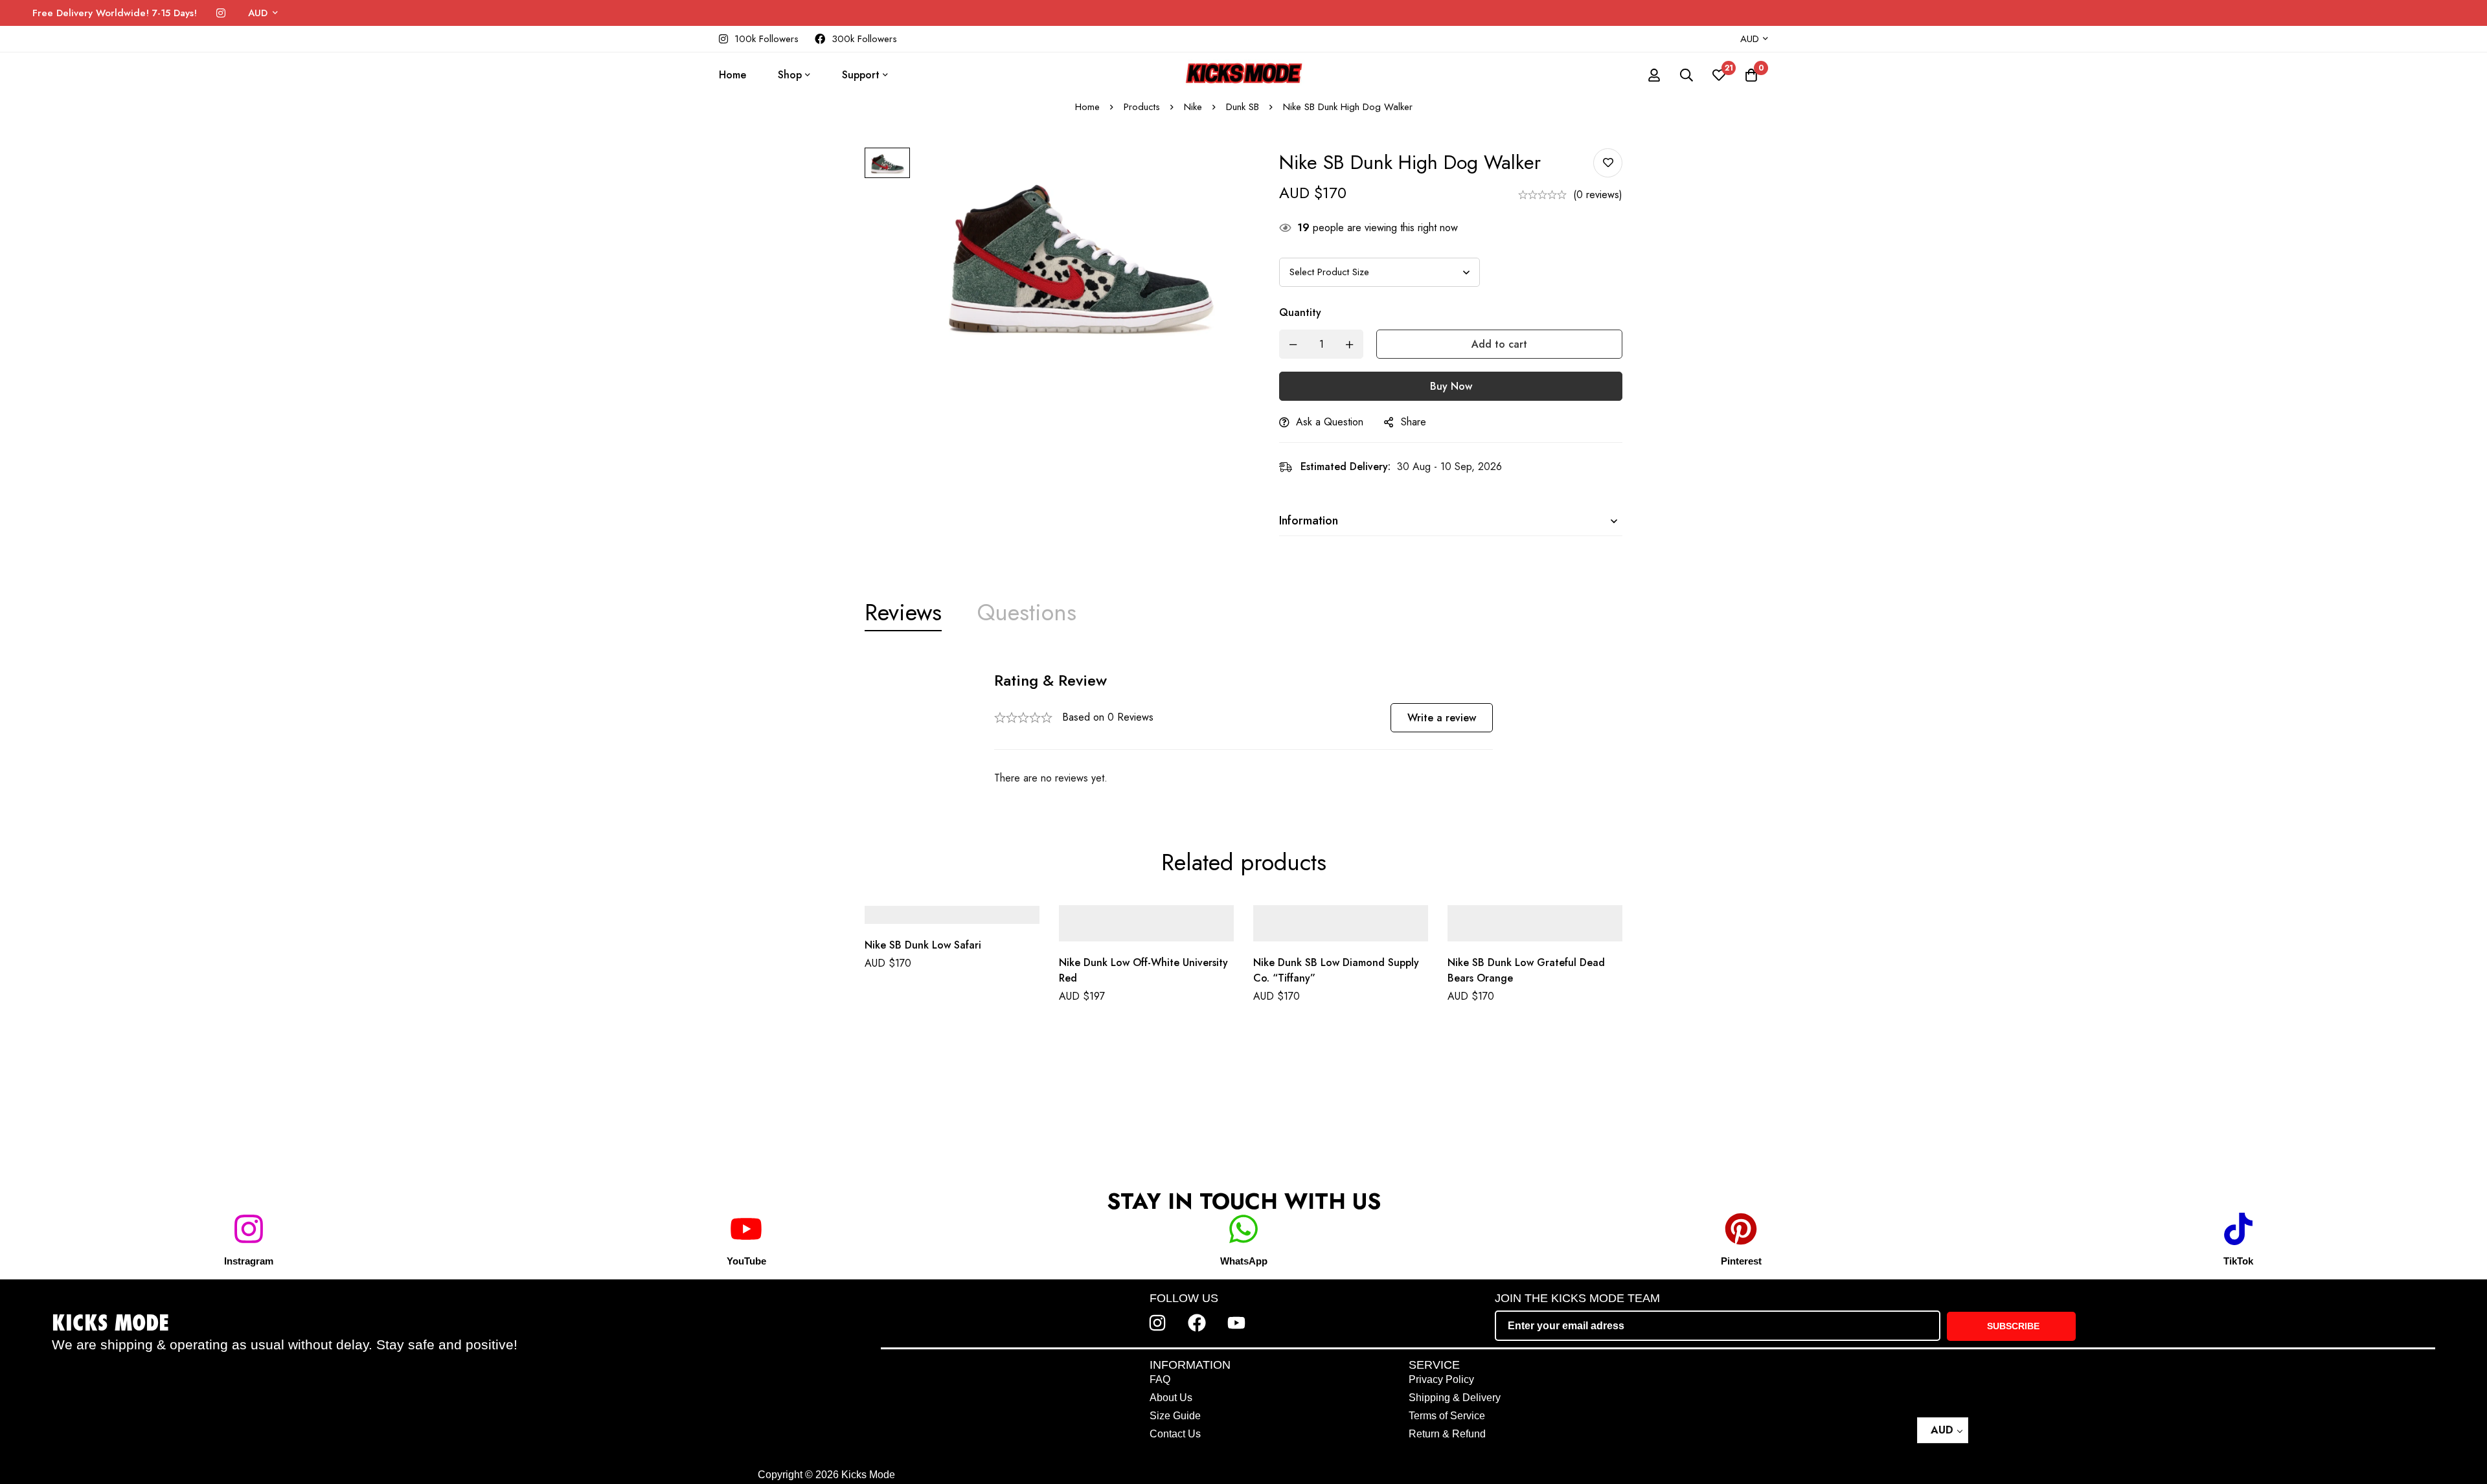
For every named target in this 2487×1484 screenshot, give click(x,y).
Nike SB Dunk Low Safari (923, 946)
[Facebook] (1197, 1323)
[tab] (903, 613)
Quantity (1300, 312)
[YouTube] (746, 1229)
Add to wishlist (1608, 163)
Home (1087, 107)
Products (1142, 107)
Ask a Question (1330, 422)
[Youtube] (1236, 1323)
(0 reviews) (1598, 195)
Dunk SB (1243, 107)
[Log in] (1654, 75)
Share (1414, 422)
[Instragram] (249, 1229)
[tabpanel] (1243, 729)
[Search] (1686, 75)
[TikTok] (2238, 1229)
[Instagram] (221, 13)
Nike (1193, 107)
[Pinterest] (1741, 1229)
